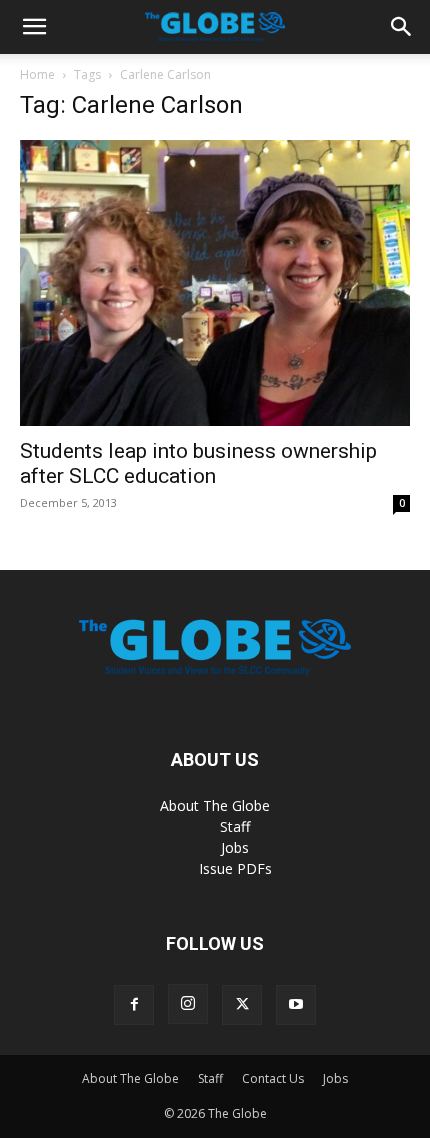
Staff (235, 826)
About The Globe (215, 805)
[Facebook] (134, 1005)
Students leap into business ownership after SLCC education (198, 463)
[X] (242, 1005)
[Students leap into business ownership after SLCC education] (215, 283)
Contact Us (273, 1078)
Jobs (235, 847)
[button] (34, 27)
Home (37, 74)
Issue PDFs (235, 868)
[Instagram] (188, 1004)
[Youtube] (296, 1005)
